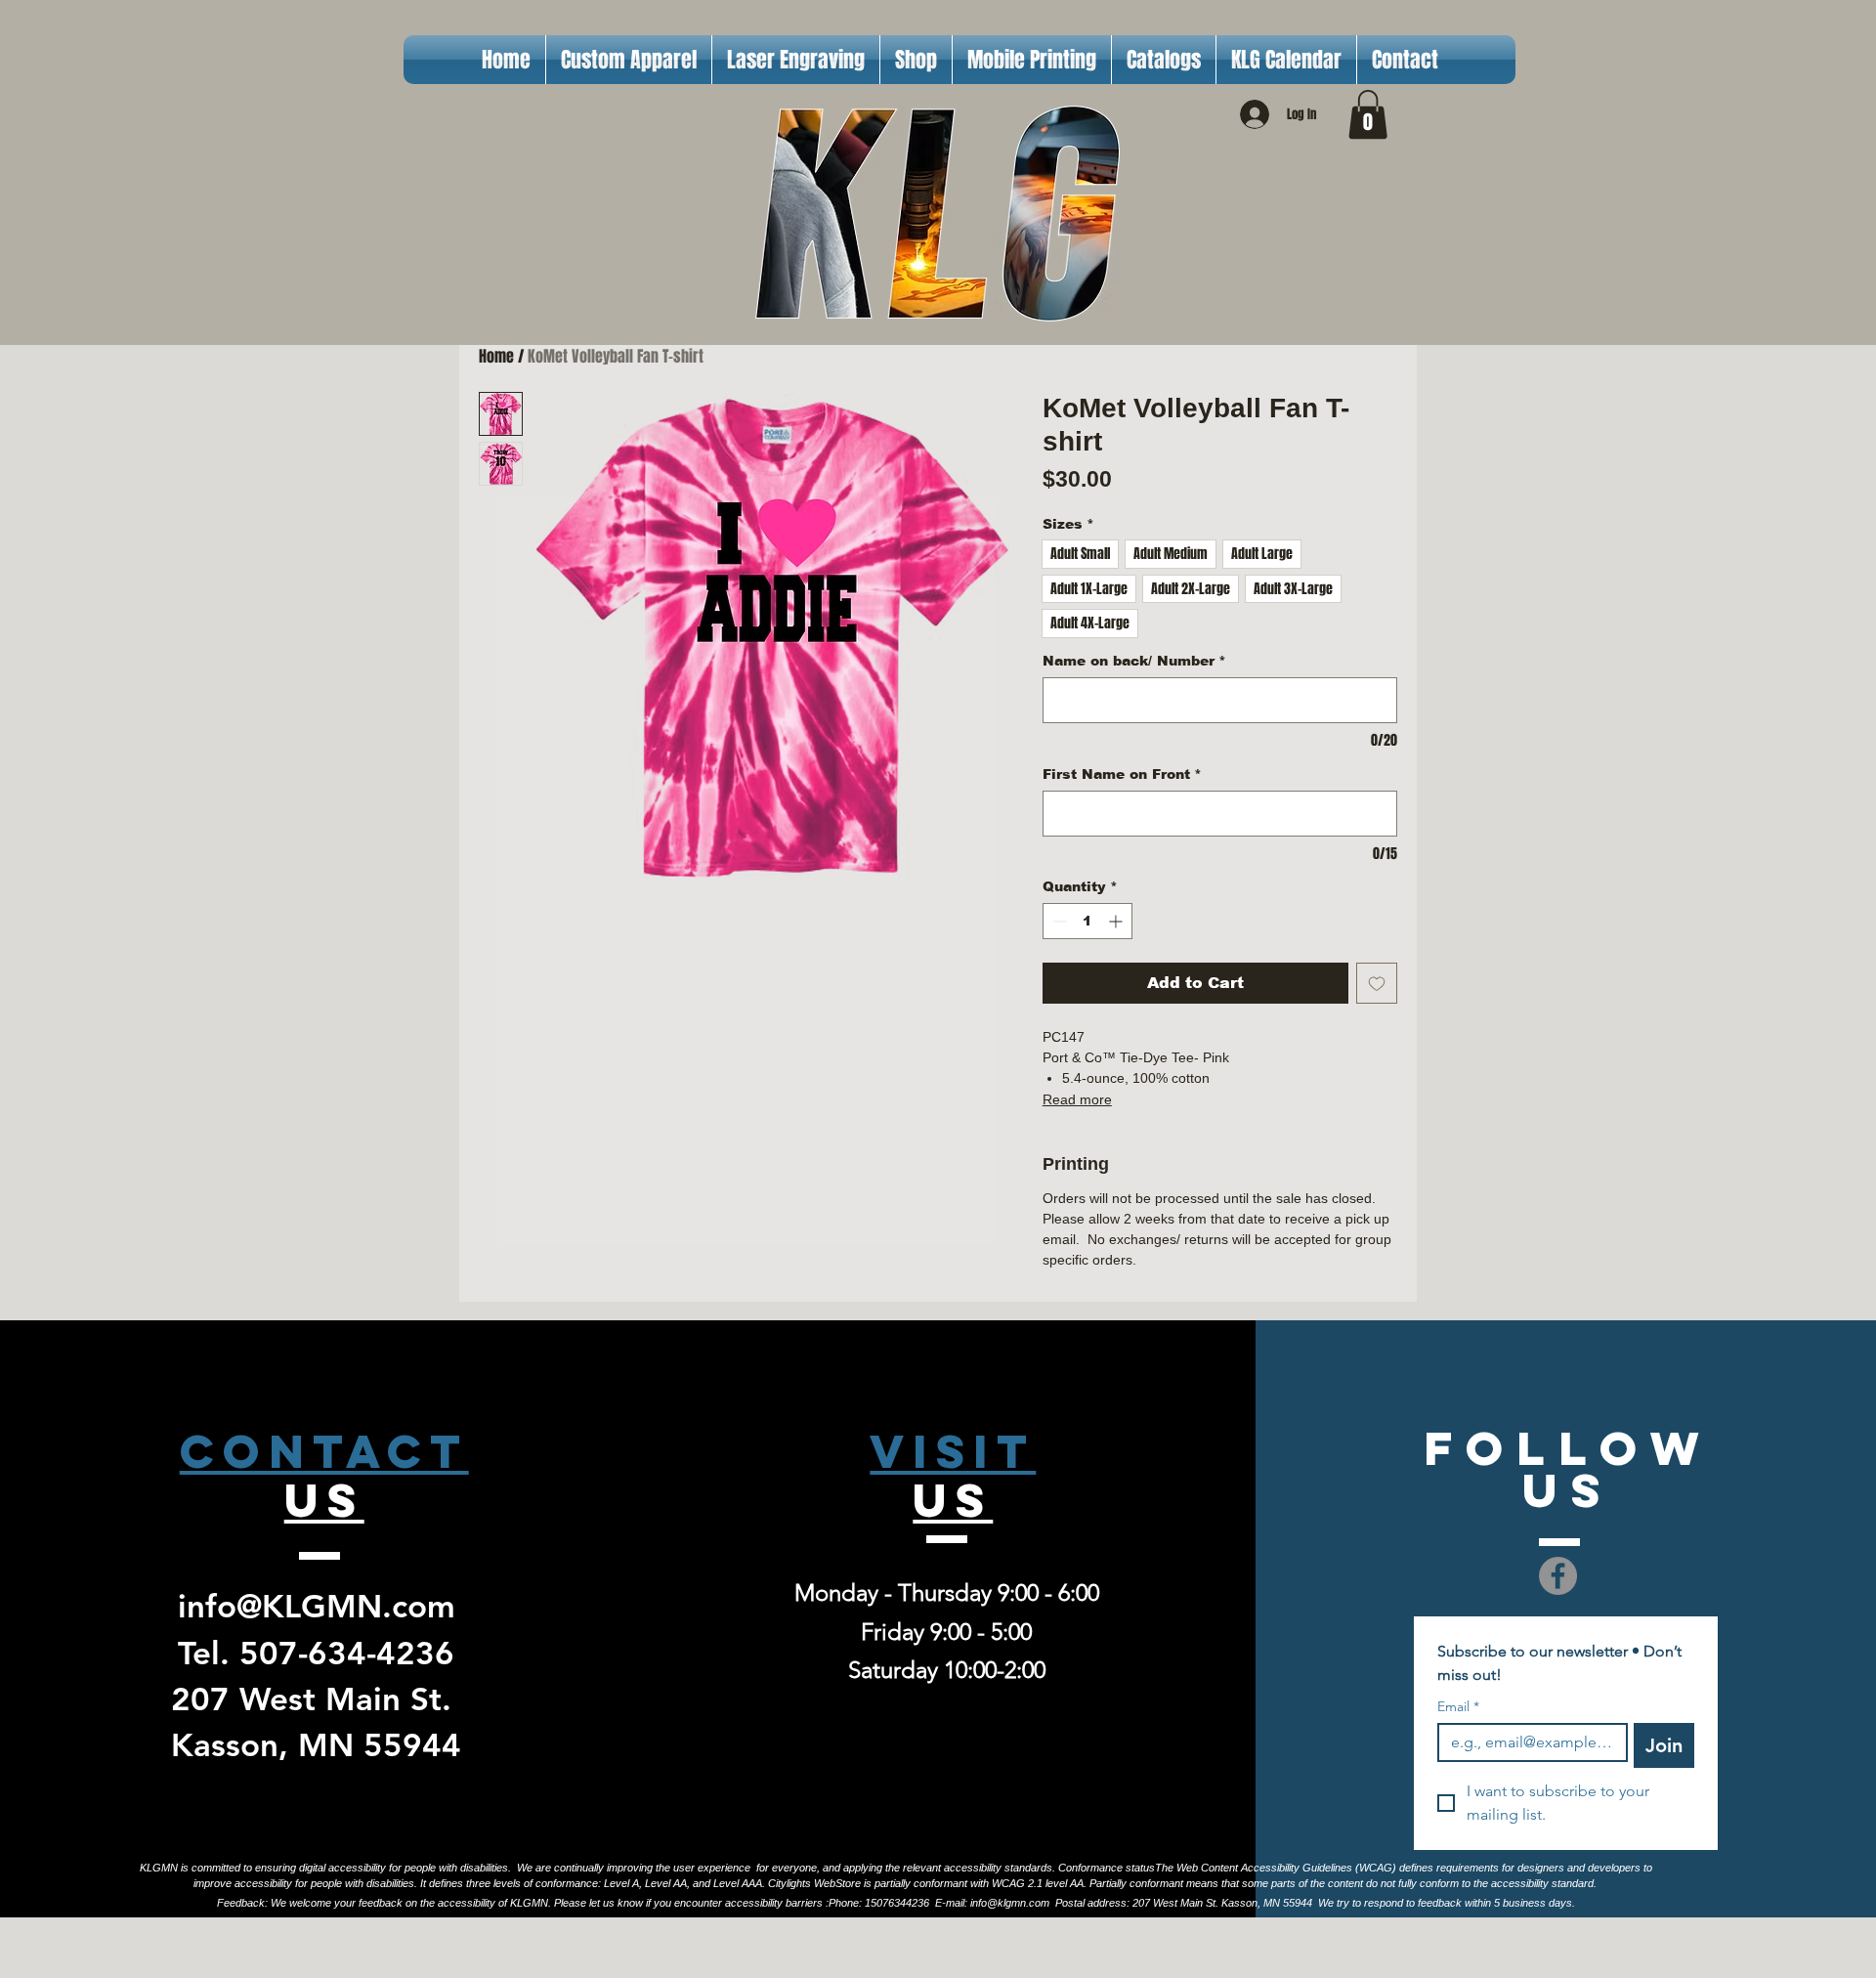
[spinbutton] (1087, 921)
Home (496, 356)
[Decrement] (1058, 921)
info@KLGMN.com (317, 1606)
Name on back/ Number (1134, 661)
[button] (1368, 114)
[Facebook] (1558, 1576)
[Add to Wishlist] (1377, 983)
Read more (1077, 1099)
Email (1458, 1707)
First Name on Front (1122, 774)
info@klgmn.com (1010, 1903)
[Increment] (1117, 921)
